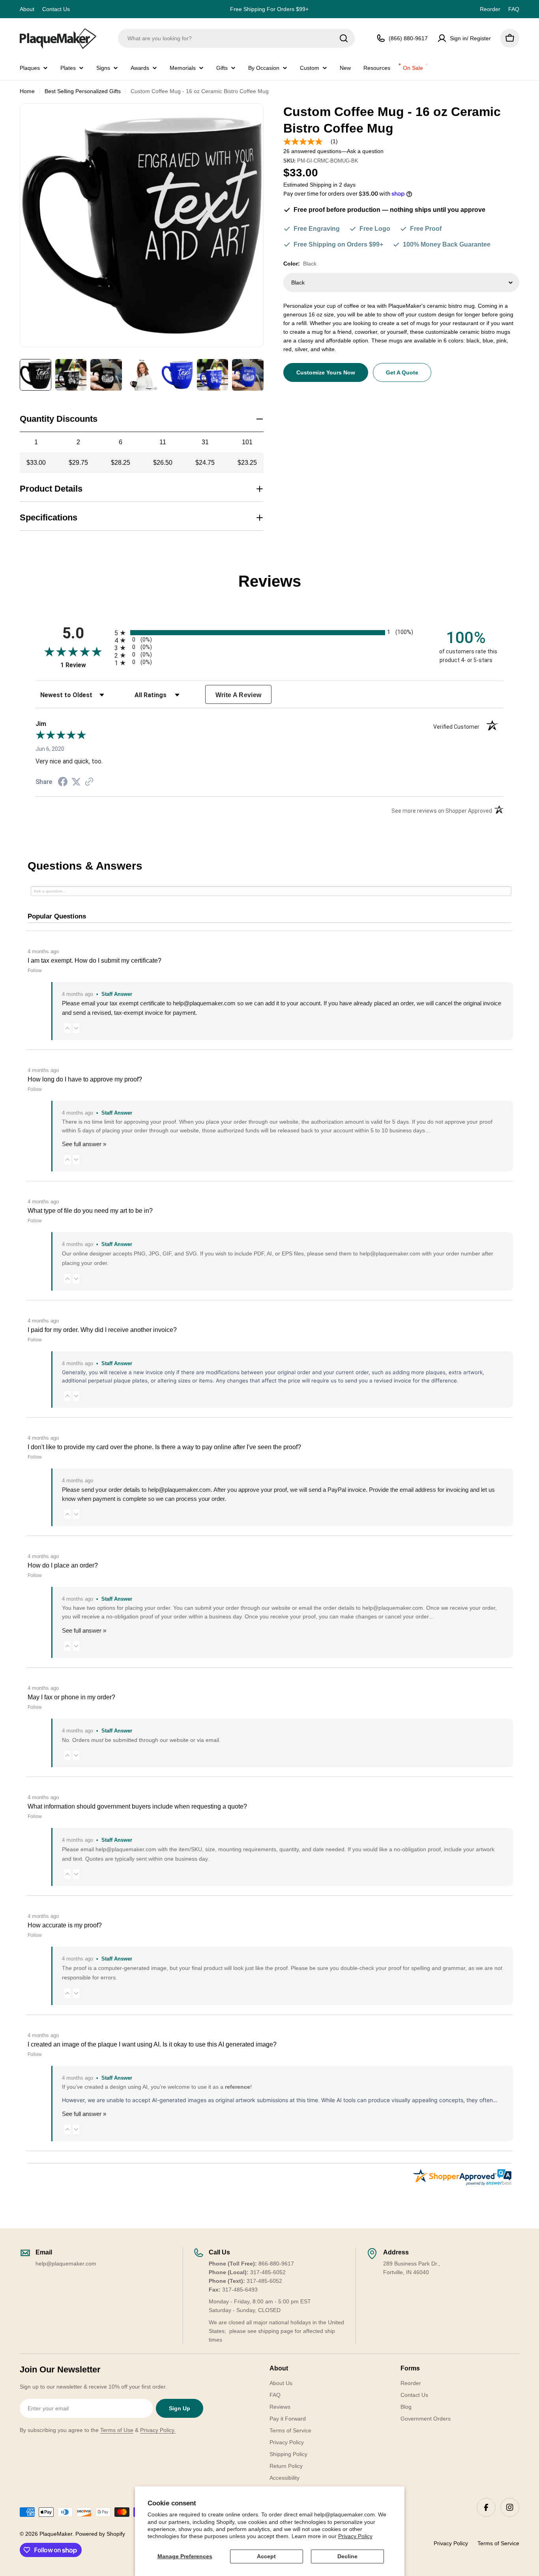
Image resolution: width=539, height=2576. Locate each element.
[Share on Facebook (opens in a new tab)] (63, 783)
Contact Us (56, 9)
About (27, 9)
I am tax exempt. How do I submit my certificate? (95, 961)
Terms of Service (498, 2543)
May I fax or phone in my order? (71, 1697)
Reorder (490, 9)
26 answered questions (312, 151)
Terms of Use (117, 2430)
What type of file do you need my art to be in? (90, 1211)
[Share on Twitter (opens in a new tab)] (76, 782)
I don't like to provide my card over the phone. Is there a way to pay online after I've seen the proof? (164, 1447)
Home (27, 91)
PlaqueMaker (56, 2534)
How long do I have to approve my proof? (85, 1079)
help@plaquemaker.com (179, 1490)
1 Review (85, 665)
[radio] (269, 633)
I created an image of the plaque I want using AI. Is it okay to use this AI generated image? (152, 2044)
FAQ (514, 9)
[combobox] (236, 38)
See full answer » (84, 1144)
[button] (67, 1028)
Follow (35, 971)
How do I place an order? (63, 1565)
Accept (266, 2556)
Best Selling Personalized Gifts (83, 91)
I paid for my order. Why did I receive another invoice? (102, 1330)
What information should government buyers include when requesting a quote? (137, 1806)
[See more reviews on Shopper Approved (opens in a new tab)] (89, 782)
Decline (347, 2556)
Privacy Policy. (158, 2430)
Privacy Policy (355, 2536)
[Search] (344, 38)
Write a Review (239, 695)
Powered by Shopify (100, 2534)
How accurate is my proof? (65, 1925)
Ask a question (365, 151)
